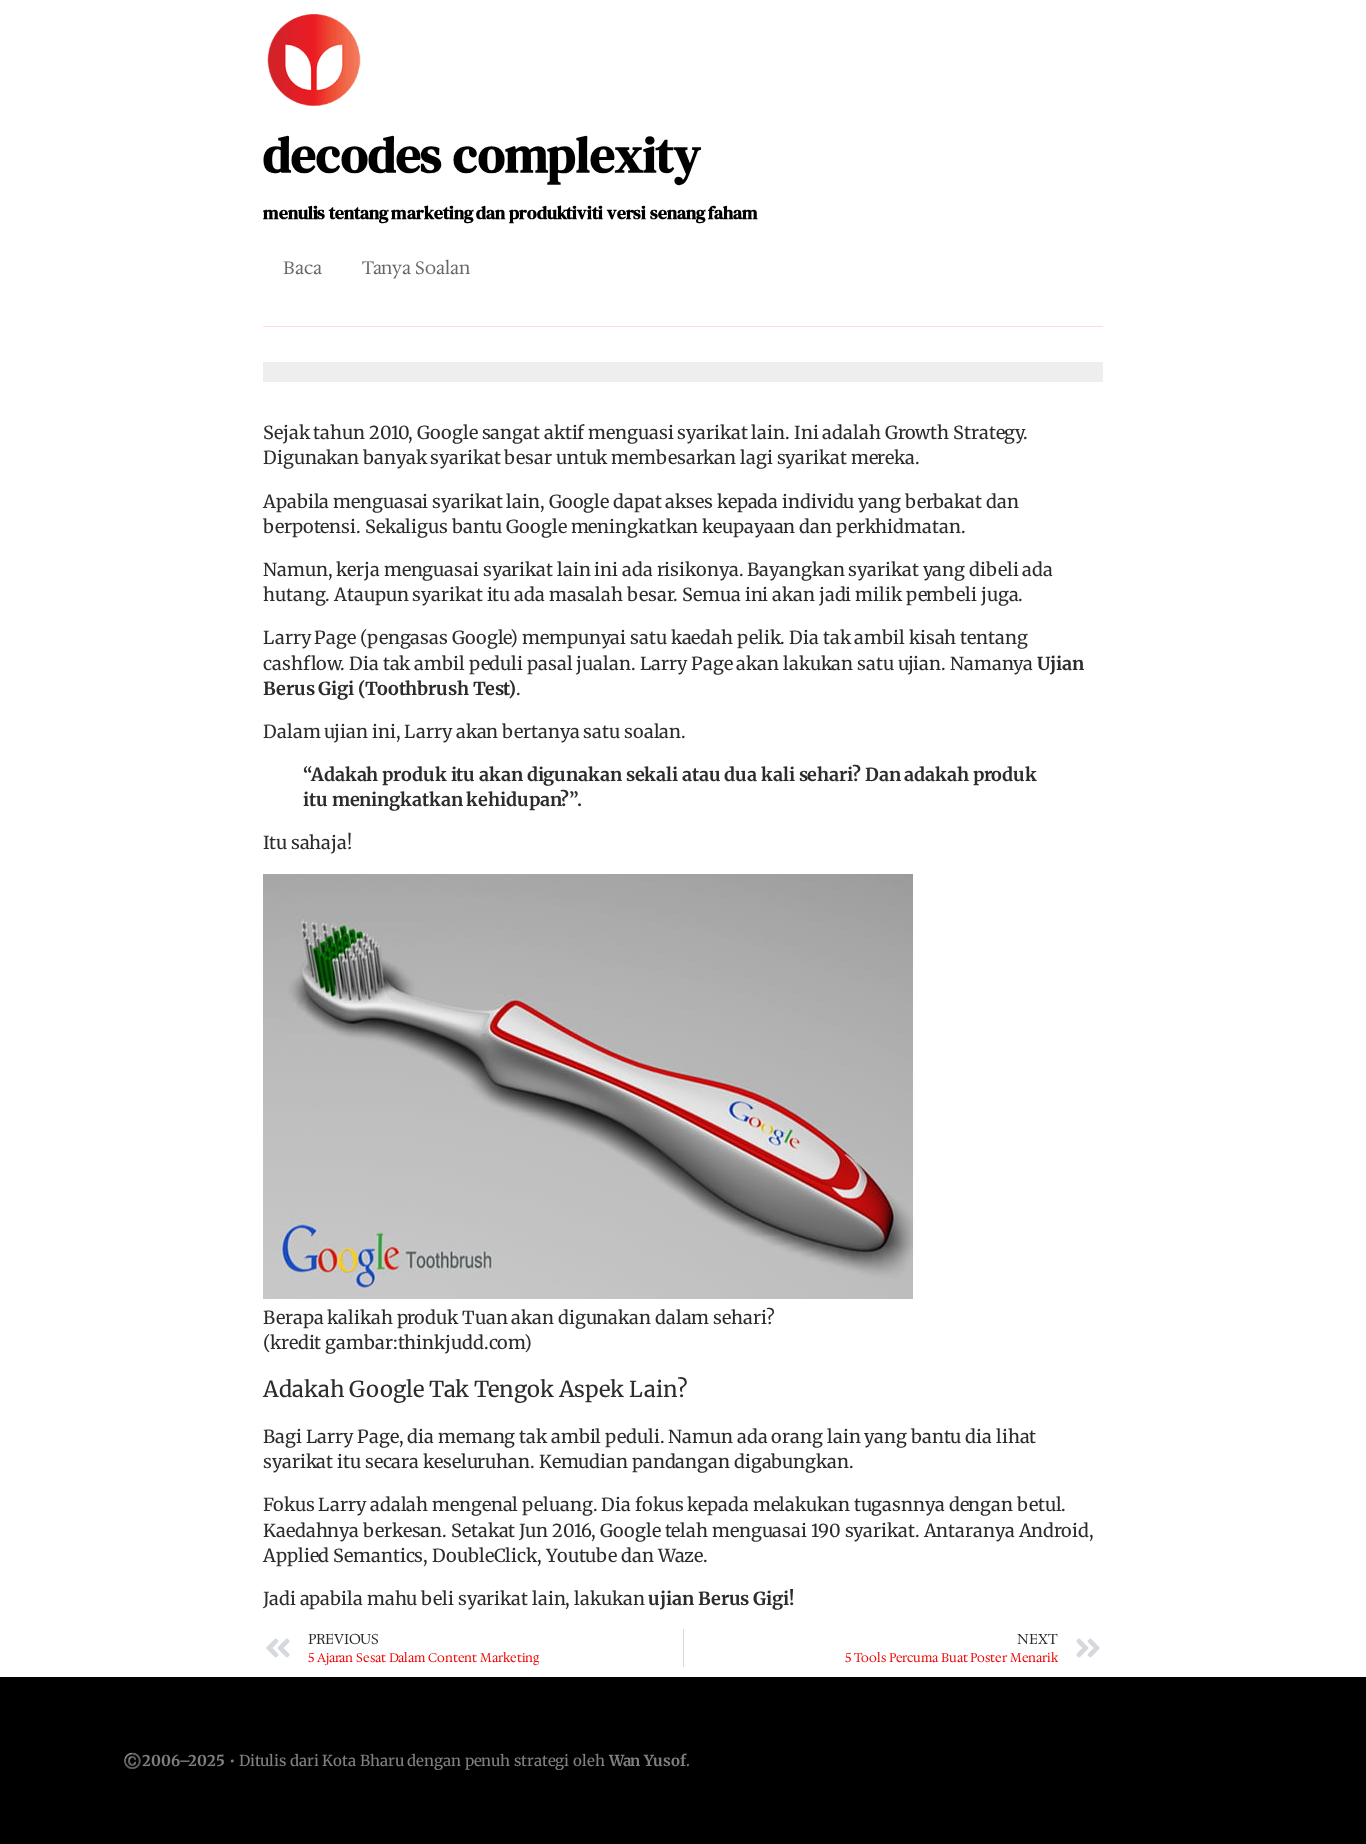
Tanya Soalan (416, 268)
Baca (302, 268)
